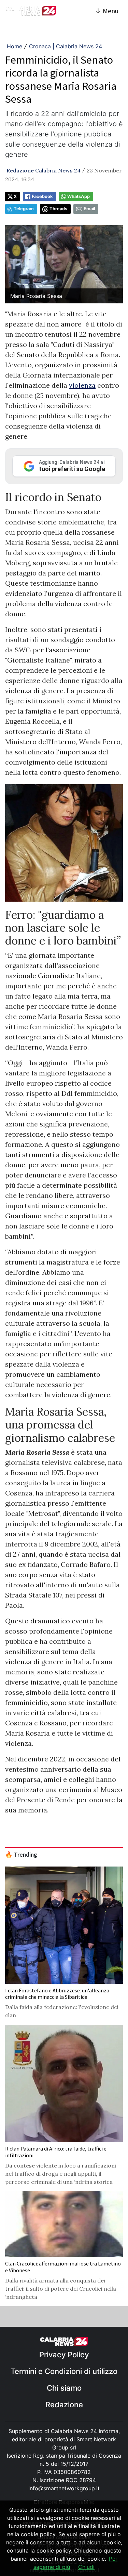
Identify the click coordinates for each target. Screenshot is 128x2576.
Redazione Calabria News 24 (44, 170)
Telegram (24, 209)
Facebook (42, 196)
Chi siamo (64, 2388)
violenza (82, 385)
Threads (58, 209)
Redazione (64, 2405)
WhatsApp (79, 196)
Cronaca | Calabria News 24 (66, 46)
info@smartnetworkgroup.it (64, 2488)
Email (89, 209)
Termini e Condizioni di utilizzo (64, 2371)
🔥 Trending (21, 1855)
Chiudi (86, 2567)
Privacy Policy (64, 2355)
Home (15, 46)
